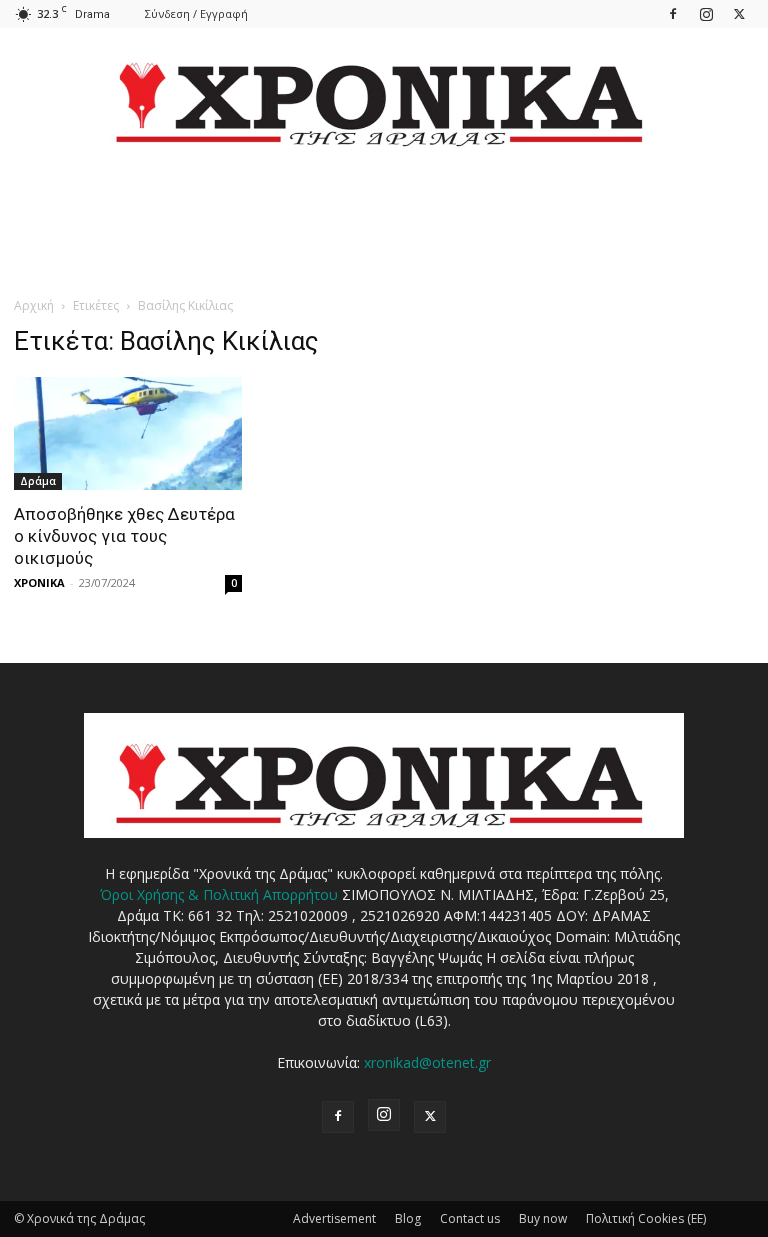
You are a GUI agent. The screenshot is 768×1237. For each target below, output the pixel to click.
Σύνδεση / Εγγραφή (196, 13)
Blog (408, 1218)
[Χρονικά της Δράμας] (384, 94)
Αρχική (34, 305)
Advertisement (334, 1218)
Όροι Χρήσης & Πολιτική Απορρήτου (219, 894)
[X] (739, 13)
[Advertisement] (384, 250)
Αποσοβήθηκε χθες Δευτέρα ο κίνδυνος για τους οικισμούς (124, 536)
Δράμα (38, 481)
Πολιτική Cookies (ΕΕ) (646, 1218)
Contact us (470, 1218)
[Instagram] (706, 13)
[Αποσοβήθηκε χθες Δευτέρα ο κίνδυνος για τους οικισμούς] (128, 433)
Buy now (543, 1218)
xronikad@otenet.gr (427, 1062)
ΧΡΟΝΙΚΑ (39, 582)
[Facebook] (673, 13)
